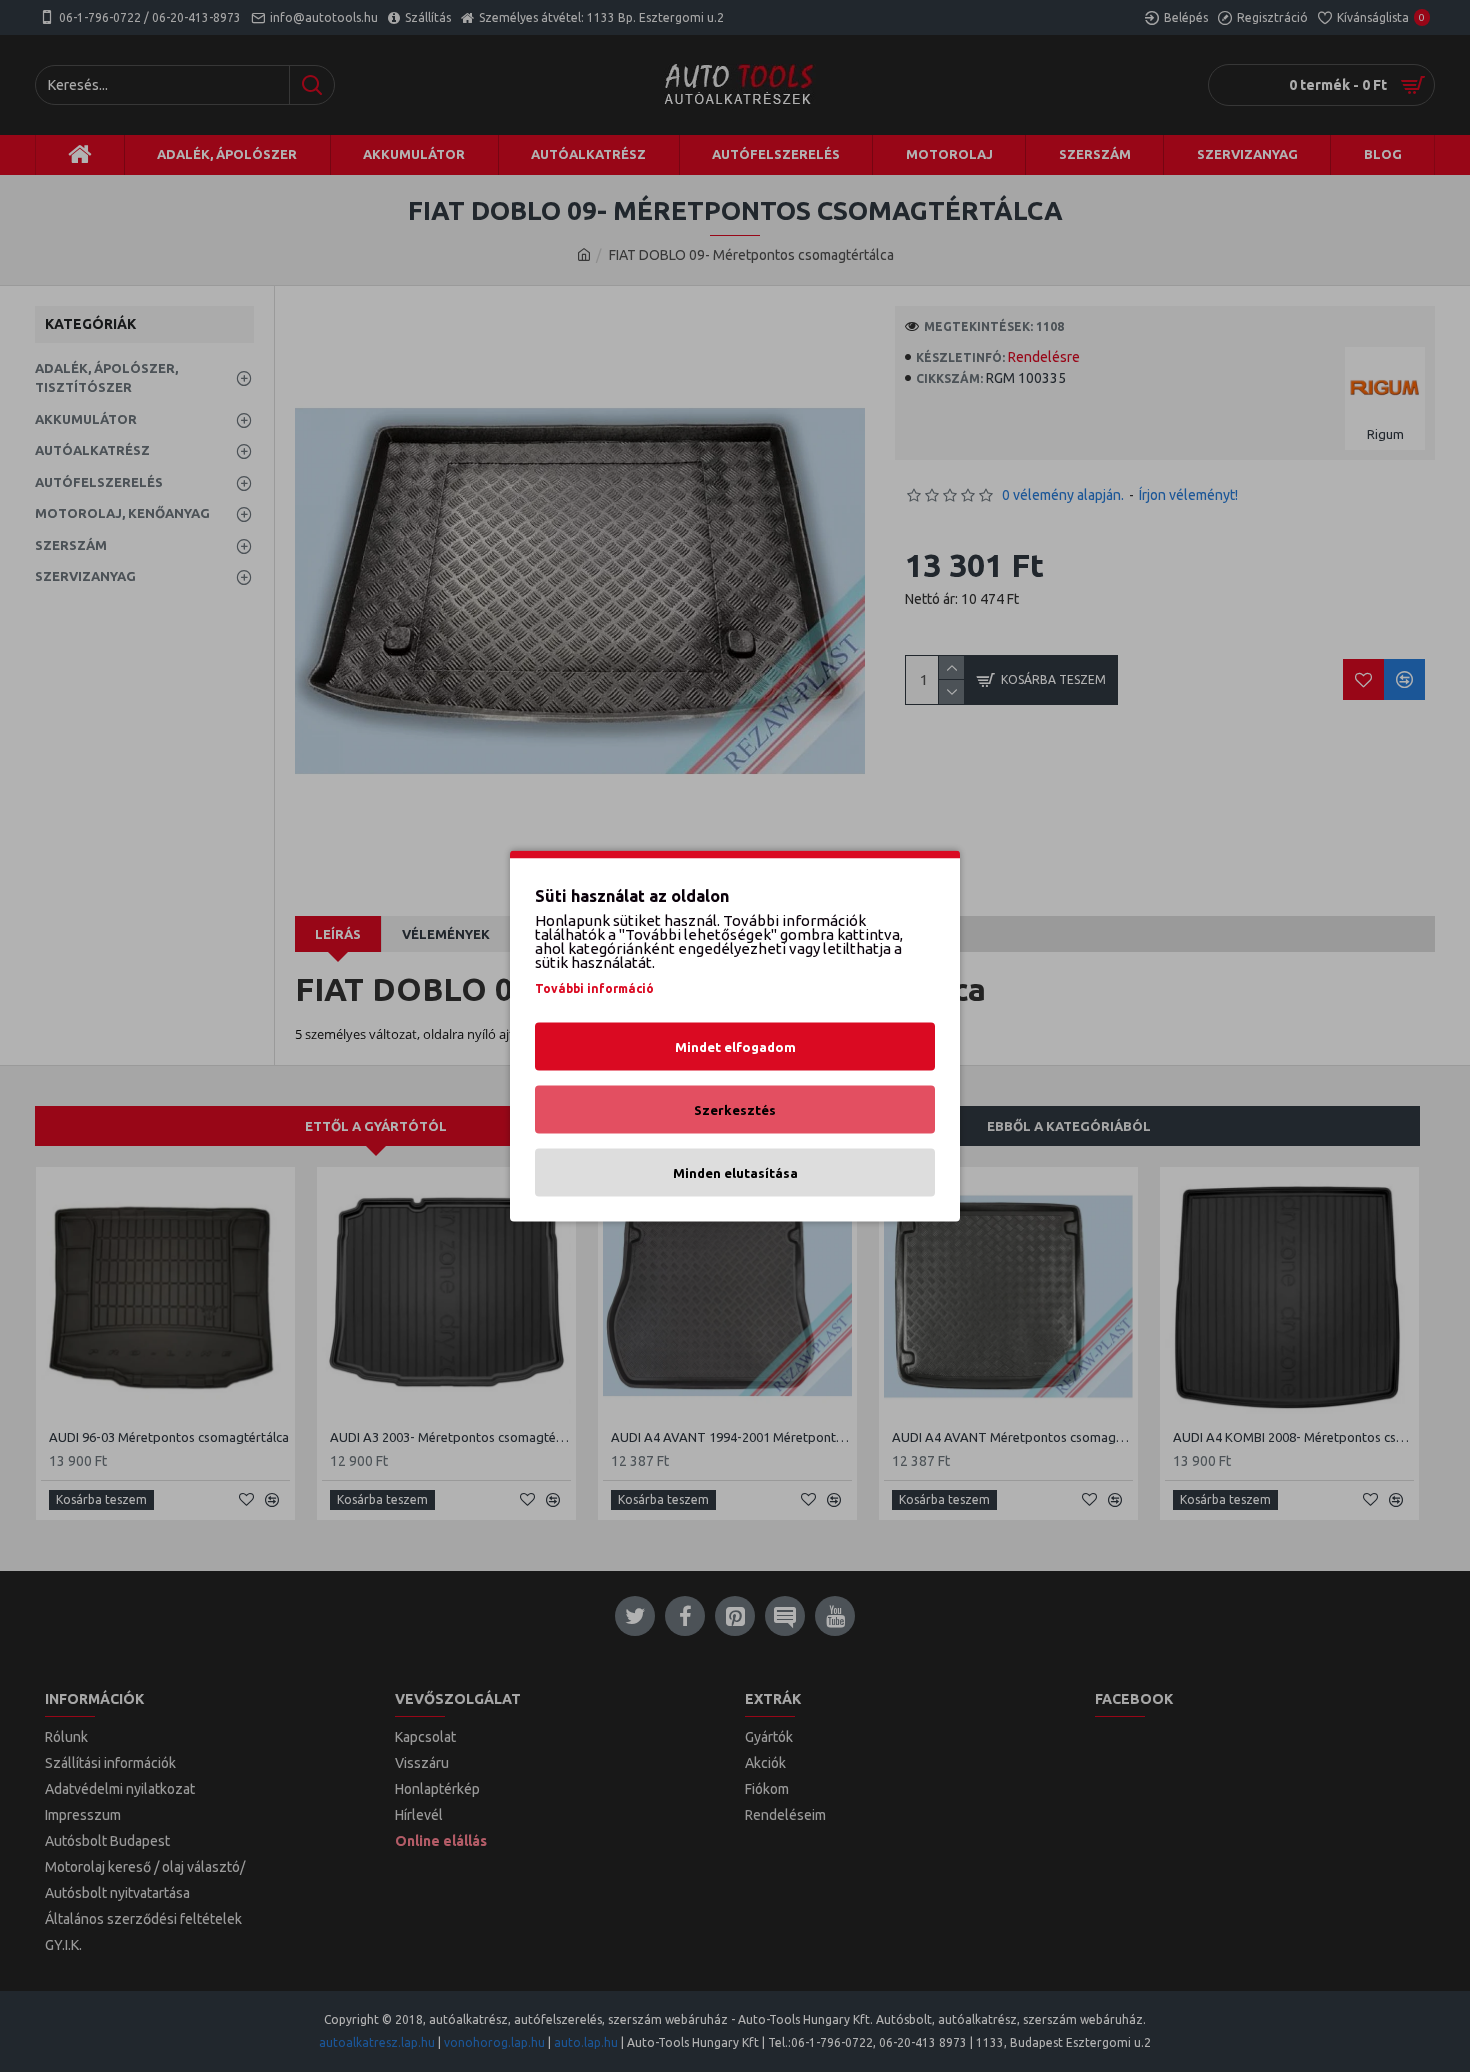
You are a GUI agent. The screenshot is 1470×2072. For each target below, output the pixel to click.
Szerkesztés (735, 1110)
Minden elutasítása (735, 1173)
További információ (594, 988)
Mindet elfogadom (735, 1047)
